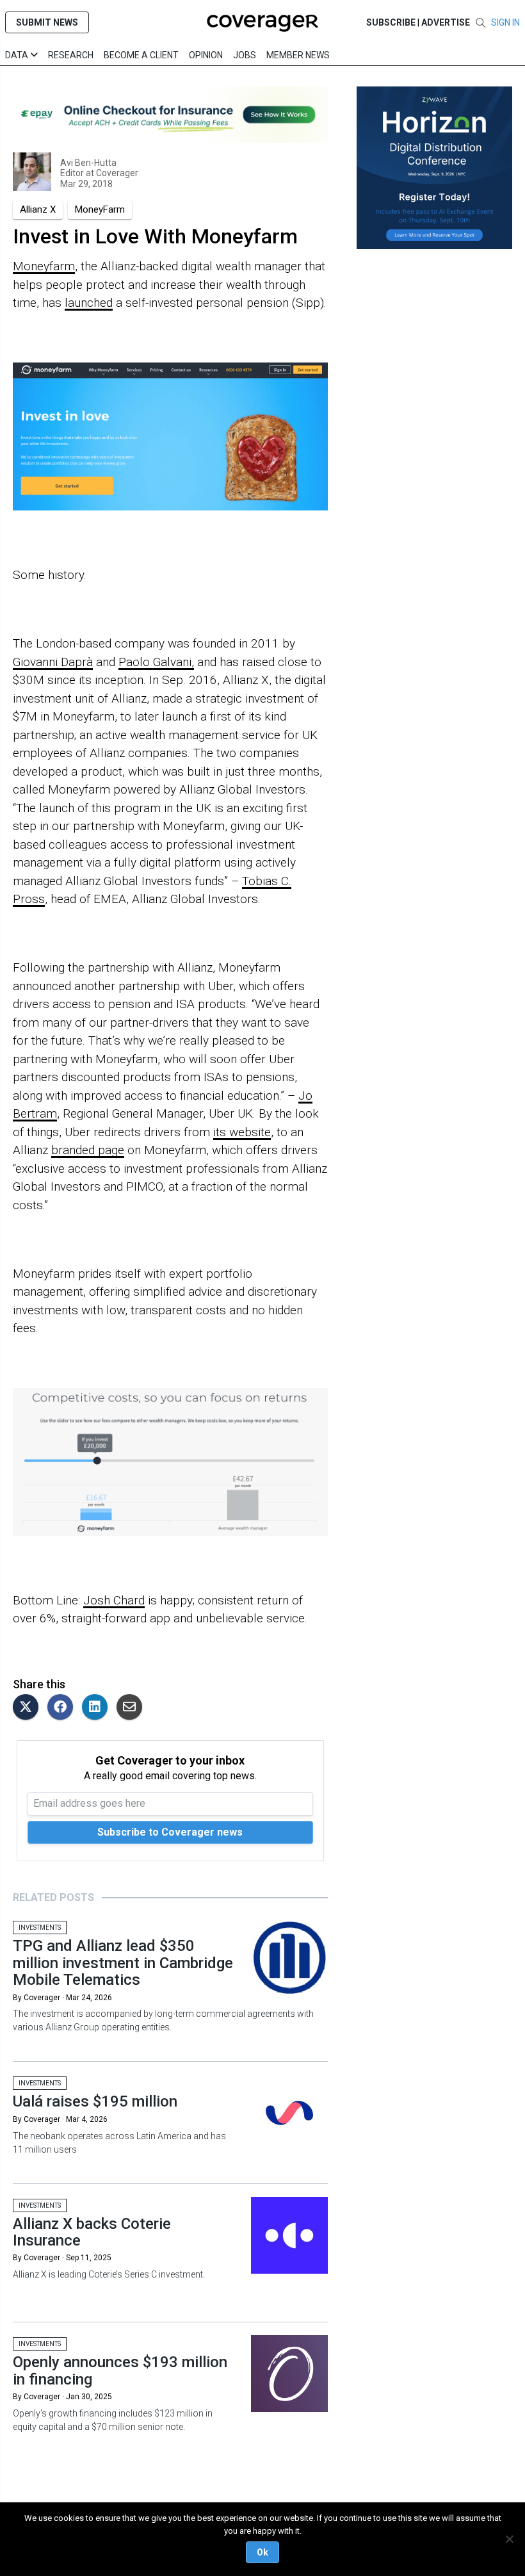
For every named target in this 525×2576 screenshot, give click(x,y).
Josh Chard (114, 1600)
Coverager (116, 173)
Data (18, 55)
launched (89, 303)
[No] (509, 2539)
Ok (262, 2552)
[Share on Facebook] (63, 1708)
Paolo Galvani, (156, 662)
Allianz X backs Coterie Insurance (92, 2232)
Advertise (446, 22)
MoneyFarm (100, 209)
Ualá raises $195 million (95, 2101)
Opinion (206, 55)
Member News (298, 55)
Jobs (245, 55)
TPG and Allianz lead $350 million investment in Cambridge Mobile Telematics (123, 1963)
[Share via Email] (133, 1708)
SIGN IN (505, 22)
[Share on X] (29, 1708)
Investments (40, 1928)
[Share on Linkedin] (98, 1708)
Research (71, 55)
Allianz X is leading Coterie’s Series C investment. (109, 2274)
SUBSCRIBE (391, 22)
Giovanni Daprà (53, 662)
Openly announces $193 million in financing (120, 2370)
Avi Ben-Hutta (88, 163)
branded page (88, 1150)
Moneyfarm (44, 266)
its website (242, 1132)
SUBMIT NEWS (47, 22)
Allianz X (38, 209)
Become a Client (141, 55)
